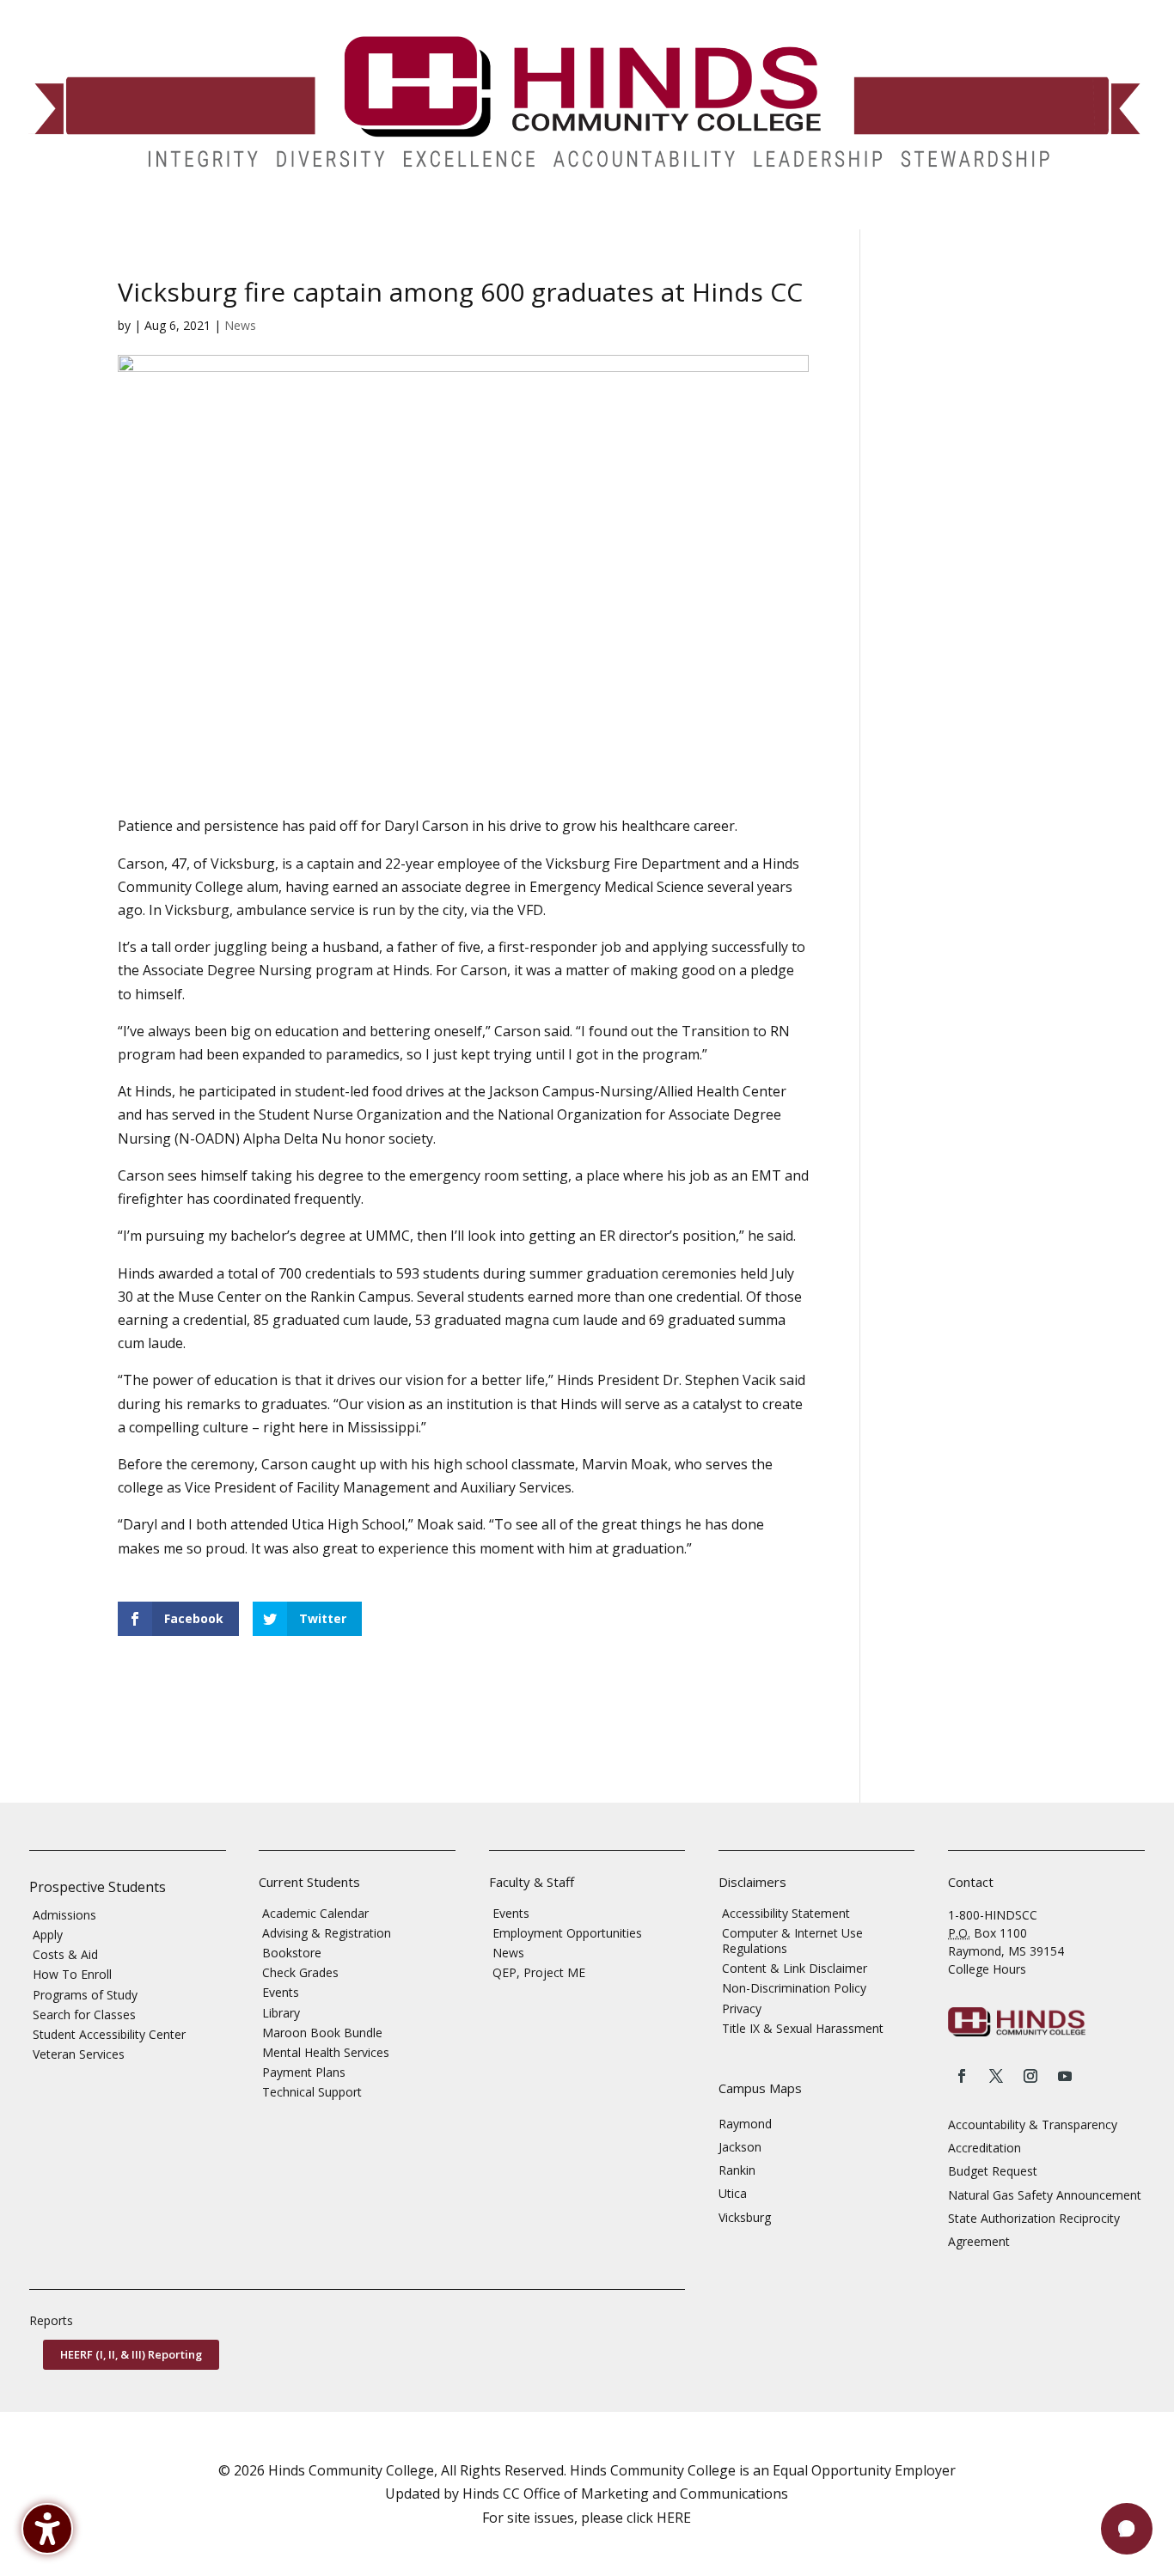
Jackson (740, 2147)
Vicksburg (745, 2217)
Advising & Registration (327, 1933)
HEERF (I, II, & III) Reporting (131, 2354)
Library (281, 2013)
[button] (1127, 2529)
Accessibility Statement (786, 1913)
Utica (733, 2193)
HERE (674, 2518)
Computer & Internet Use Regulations (792, 1941)
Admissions (64, 1915)
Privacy (742, 2008)
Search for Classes (84, 2014)
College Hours (987, 1969)
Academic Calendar (315, 1913)
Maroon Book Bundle (322, 2033)
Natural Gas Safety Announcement (1045, 2195)
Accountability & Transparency (1033, 2124)
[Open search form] (1005, 217)
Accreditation (984, 2148)
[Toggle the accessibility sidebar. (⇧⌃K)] (47, 2529)
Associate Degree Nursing (227, 970)
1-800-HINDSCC (993, 1915)
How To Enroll (72, 1974)
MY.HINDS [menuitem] (954, 217)
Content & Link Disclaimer (795, 1968)
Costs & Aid (65, 1954)
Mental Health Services (326, 2052)
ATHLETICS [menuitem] (665, 217)
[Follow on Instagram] (1030, 2076)
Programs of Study (85, 1995)
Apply (48, 1935)
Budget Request (993, 2171)
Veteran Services (79, 2054)
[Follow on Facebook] (962, 2076)
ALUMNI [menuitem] (540, 217)
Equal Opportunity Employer (864, 2470)
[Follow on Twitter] (996, 2076)
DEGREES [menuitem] (159, 217)
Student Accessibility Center (109, 2034)
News (240, 325)
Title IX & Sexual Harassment (803, 2028)
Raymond (745, 2124)
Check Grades (300, 1972)
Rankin (737, 2170)
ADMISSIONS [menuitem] (60, 217)
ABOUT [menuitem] (457, 217)
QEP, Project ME (539, 1972)
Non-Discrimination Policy (794, 1988)
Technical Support (312, 2092)
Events (281, 1992)
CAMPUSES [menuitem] (367, 217)
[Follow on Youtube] (1065, 2076)
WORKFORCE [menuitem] (751, 217)
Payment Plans (304, 2072)
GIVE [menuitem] (599, 217)
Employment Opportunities (567, 1933)
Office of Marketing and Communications (656, 2494)
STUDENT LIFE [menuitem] (261, 217)
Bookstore (292, 1953)
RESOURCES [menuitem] (856, 217)
